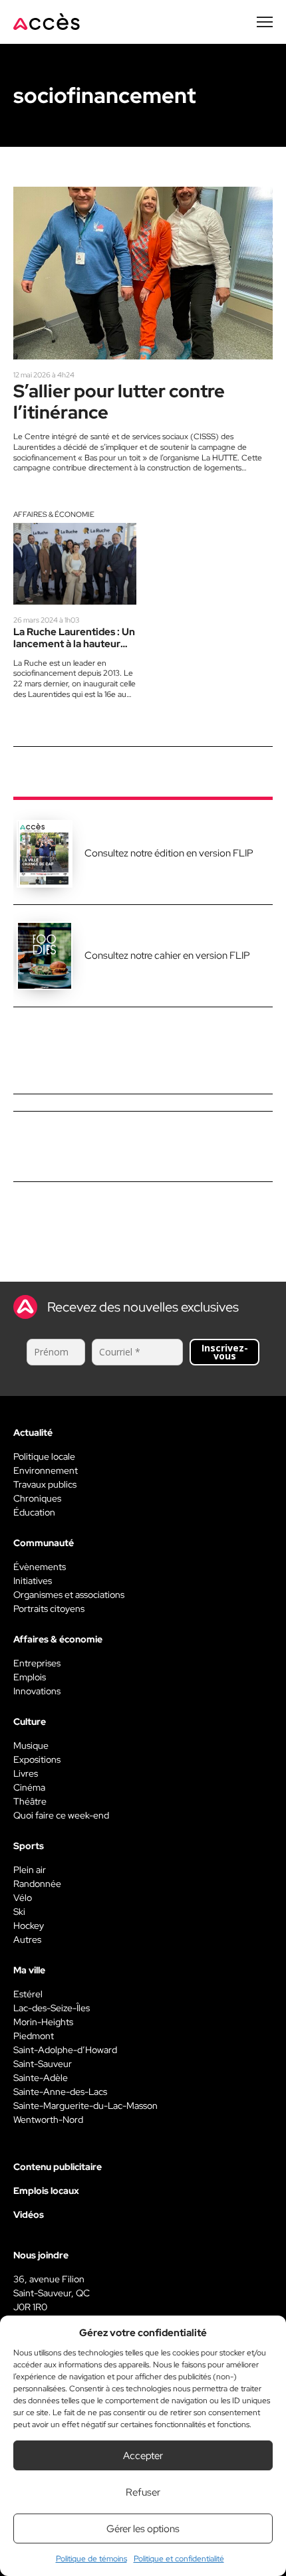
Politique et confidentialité (179, 2559)
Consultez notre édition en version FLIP (169, 853)
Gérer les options (143, 2529)
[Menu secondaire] (265, 22)
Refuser (143, 2492)
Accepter (143, 2456)
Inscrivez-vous (225, 1352)
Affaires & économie (54, 514)
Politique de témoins (91, 2559)
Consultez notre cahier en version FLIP (167, 955)
